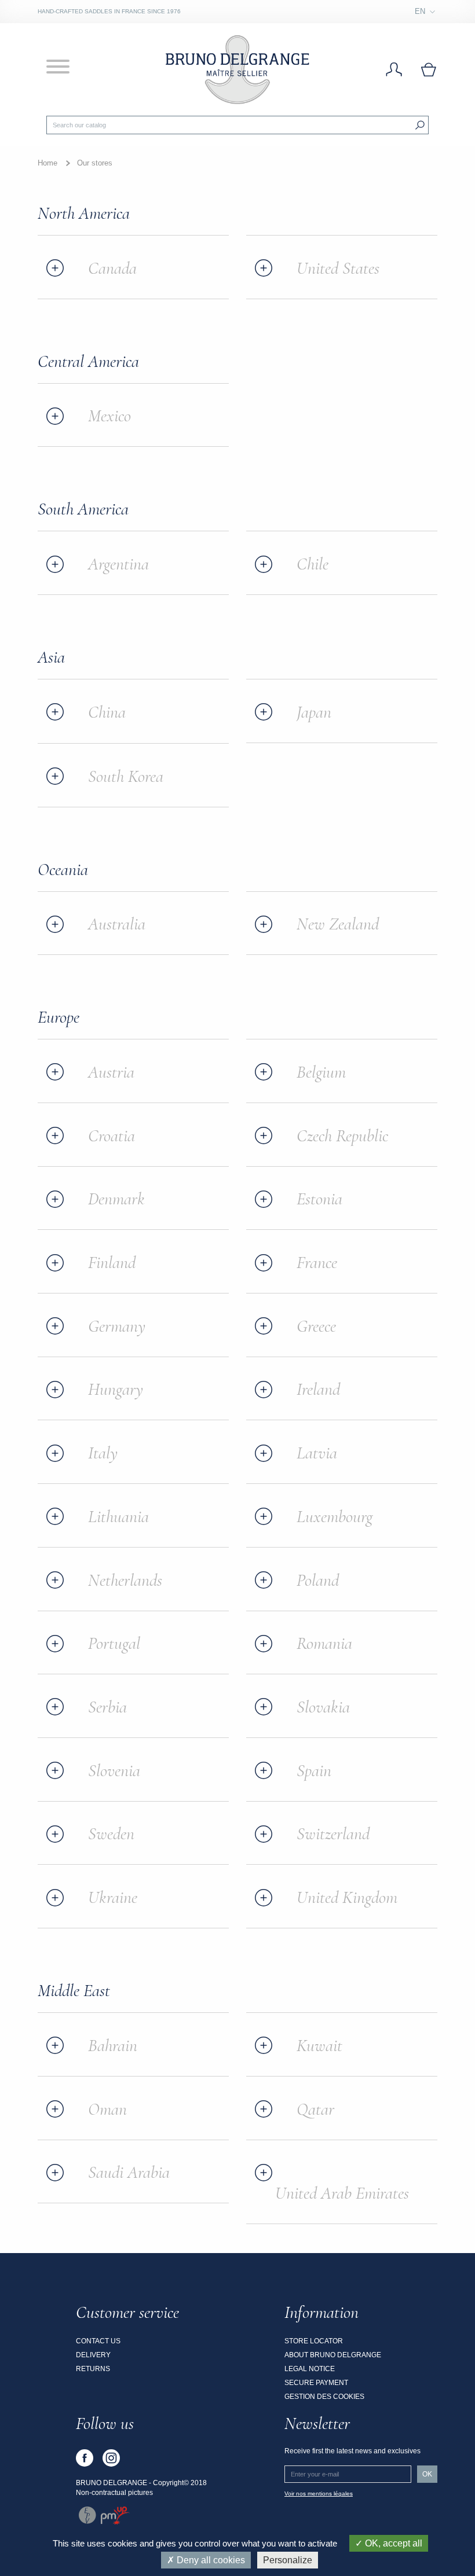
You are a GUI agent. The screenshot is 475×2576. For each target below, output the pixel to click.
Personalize (288, 2560)
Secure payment (316, 2383)
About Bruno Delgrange (333, 2355)
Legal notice (310, 2369)
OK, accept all (392, 2543)
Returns (93, 2369)
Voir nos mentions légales (319, 2494)
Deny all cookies (210, 2560)
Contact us (98, 2341)
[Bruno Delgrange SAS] (237, 69)
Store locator (314, 2341)
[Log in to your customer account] (394, 70)
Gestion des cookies (324, 2397)
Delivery (93, 2355)
